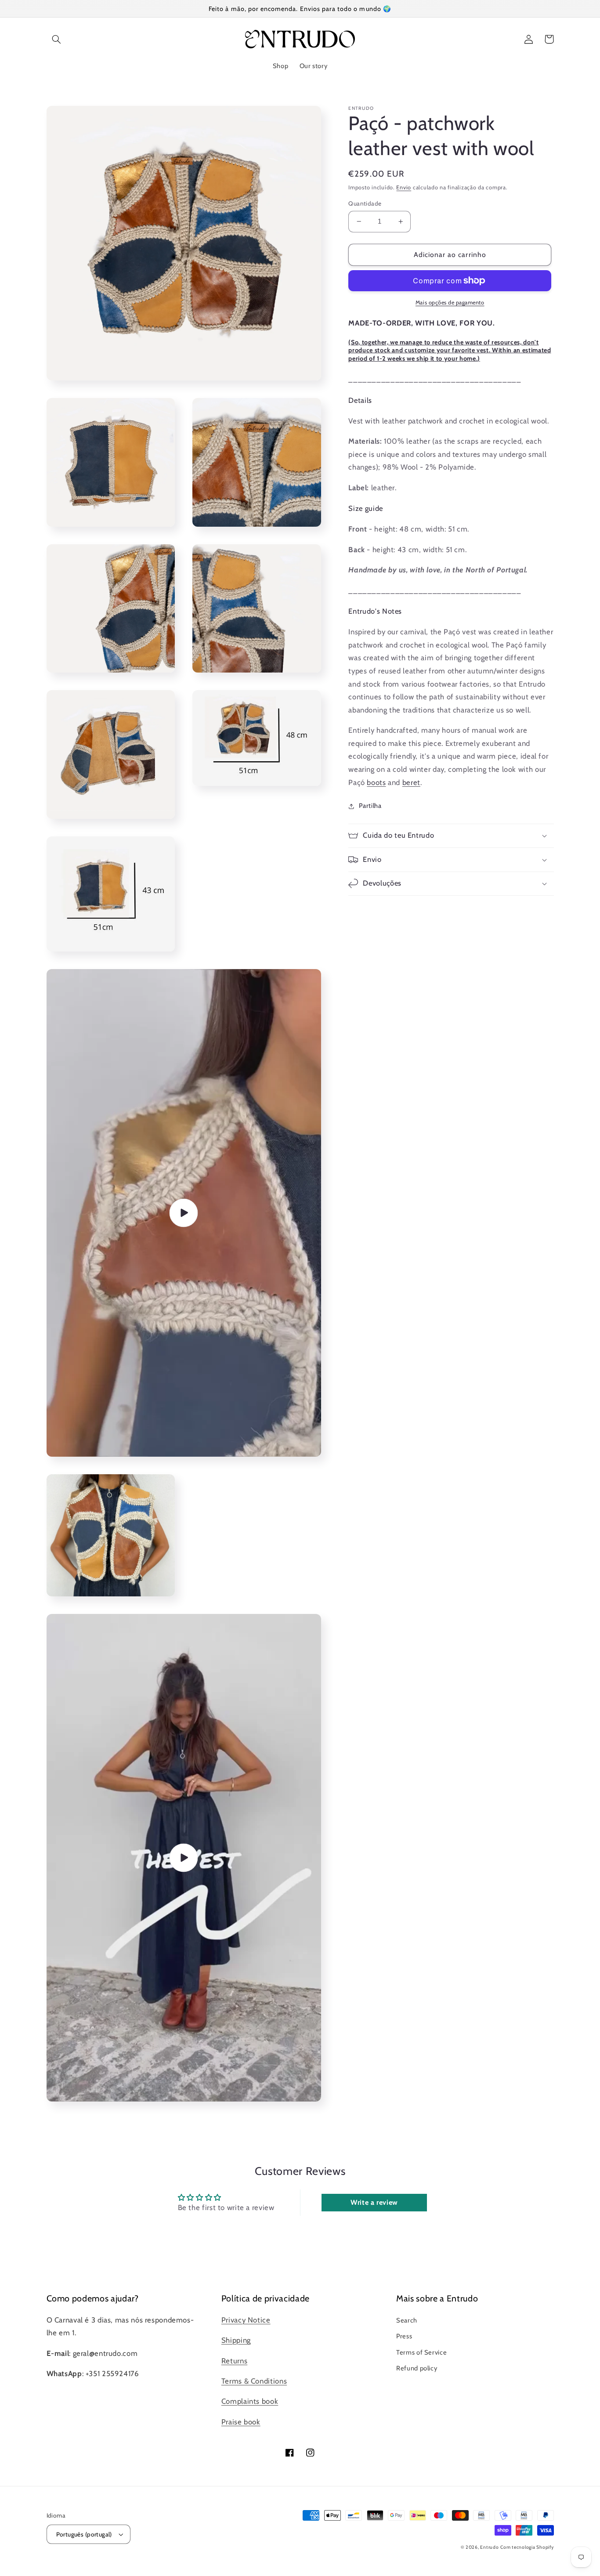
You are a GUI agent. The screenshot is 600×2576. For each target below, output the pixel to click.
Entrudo (489, 2547)
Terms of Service (421, 2352)
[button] (57, 39)
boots (376, 782)
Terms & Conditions (254, 2381)
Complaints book (250, 2401)
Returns (234, 2361)
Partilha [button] (370, 806)
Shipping (236, 2340)
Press (404, 2336)
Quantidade (365, 203)
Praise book (241, 2422)
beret (411, 782)
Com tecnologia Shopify (527, 2547)
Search (407, 2320)
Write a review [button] (374, 2202)
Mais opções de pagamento (450, 302)
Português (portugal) (84, 2534)
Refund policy (417, 2368)
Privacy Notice (246, 2320)
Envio (404, 187)
